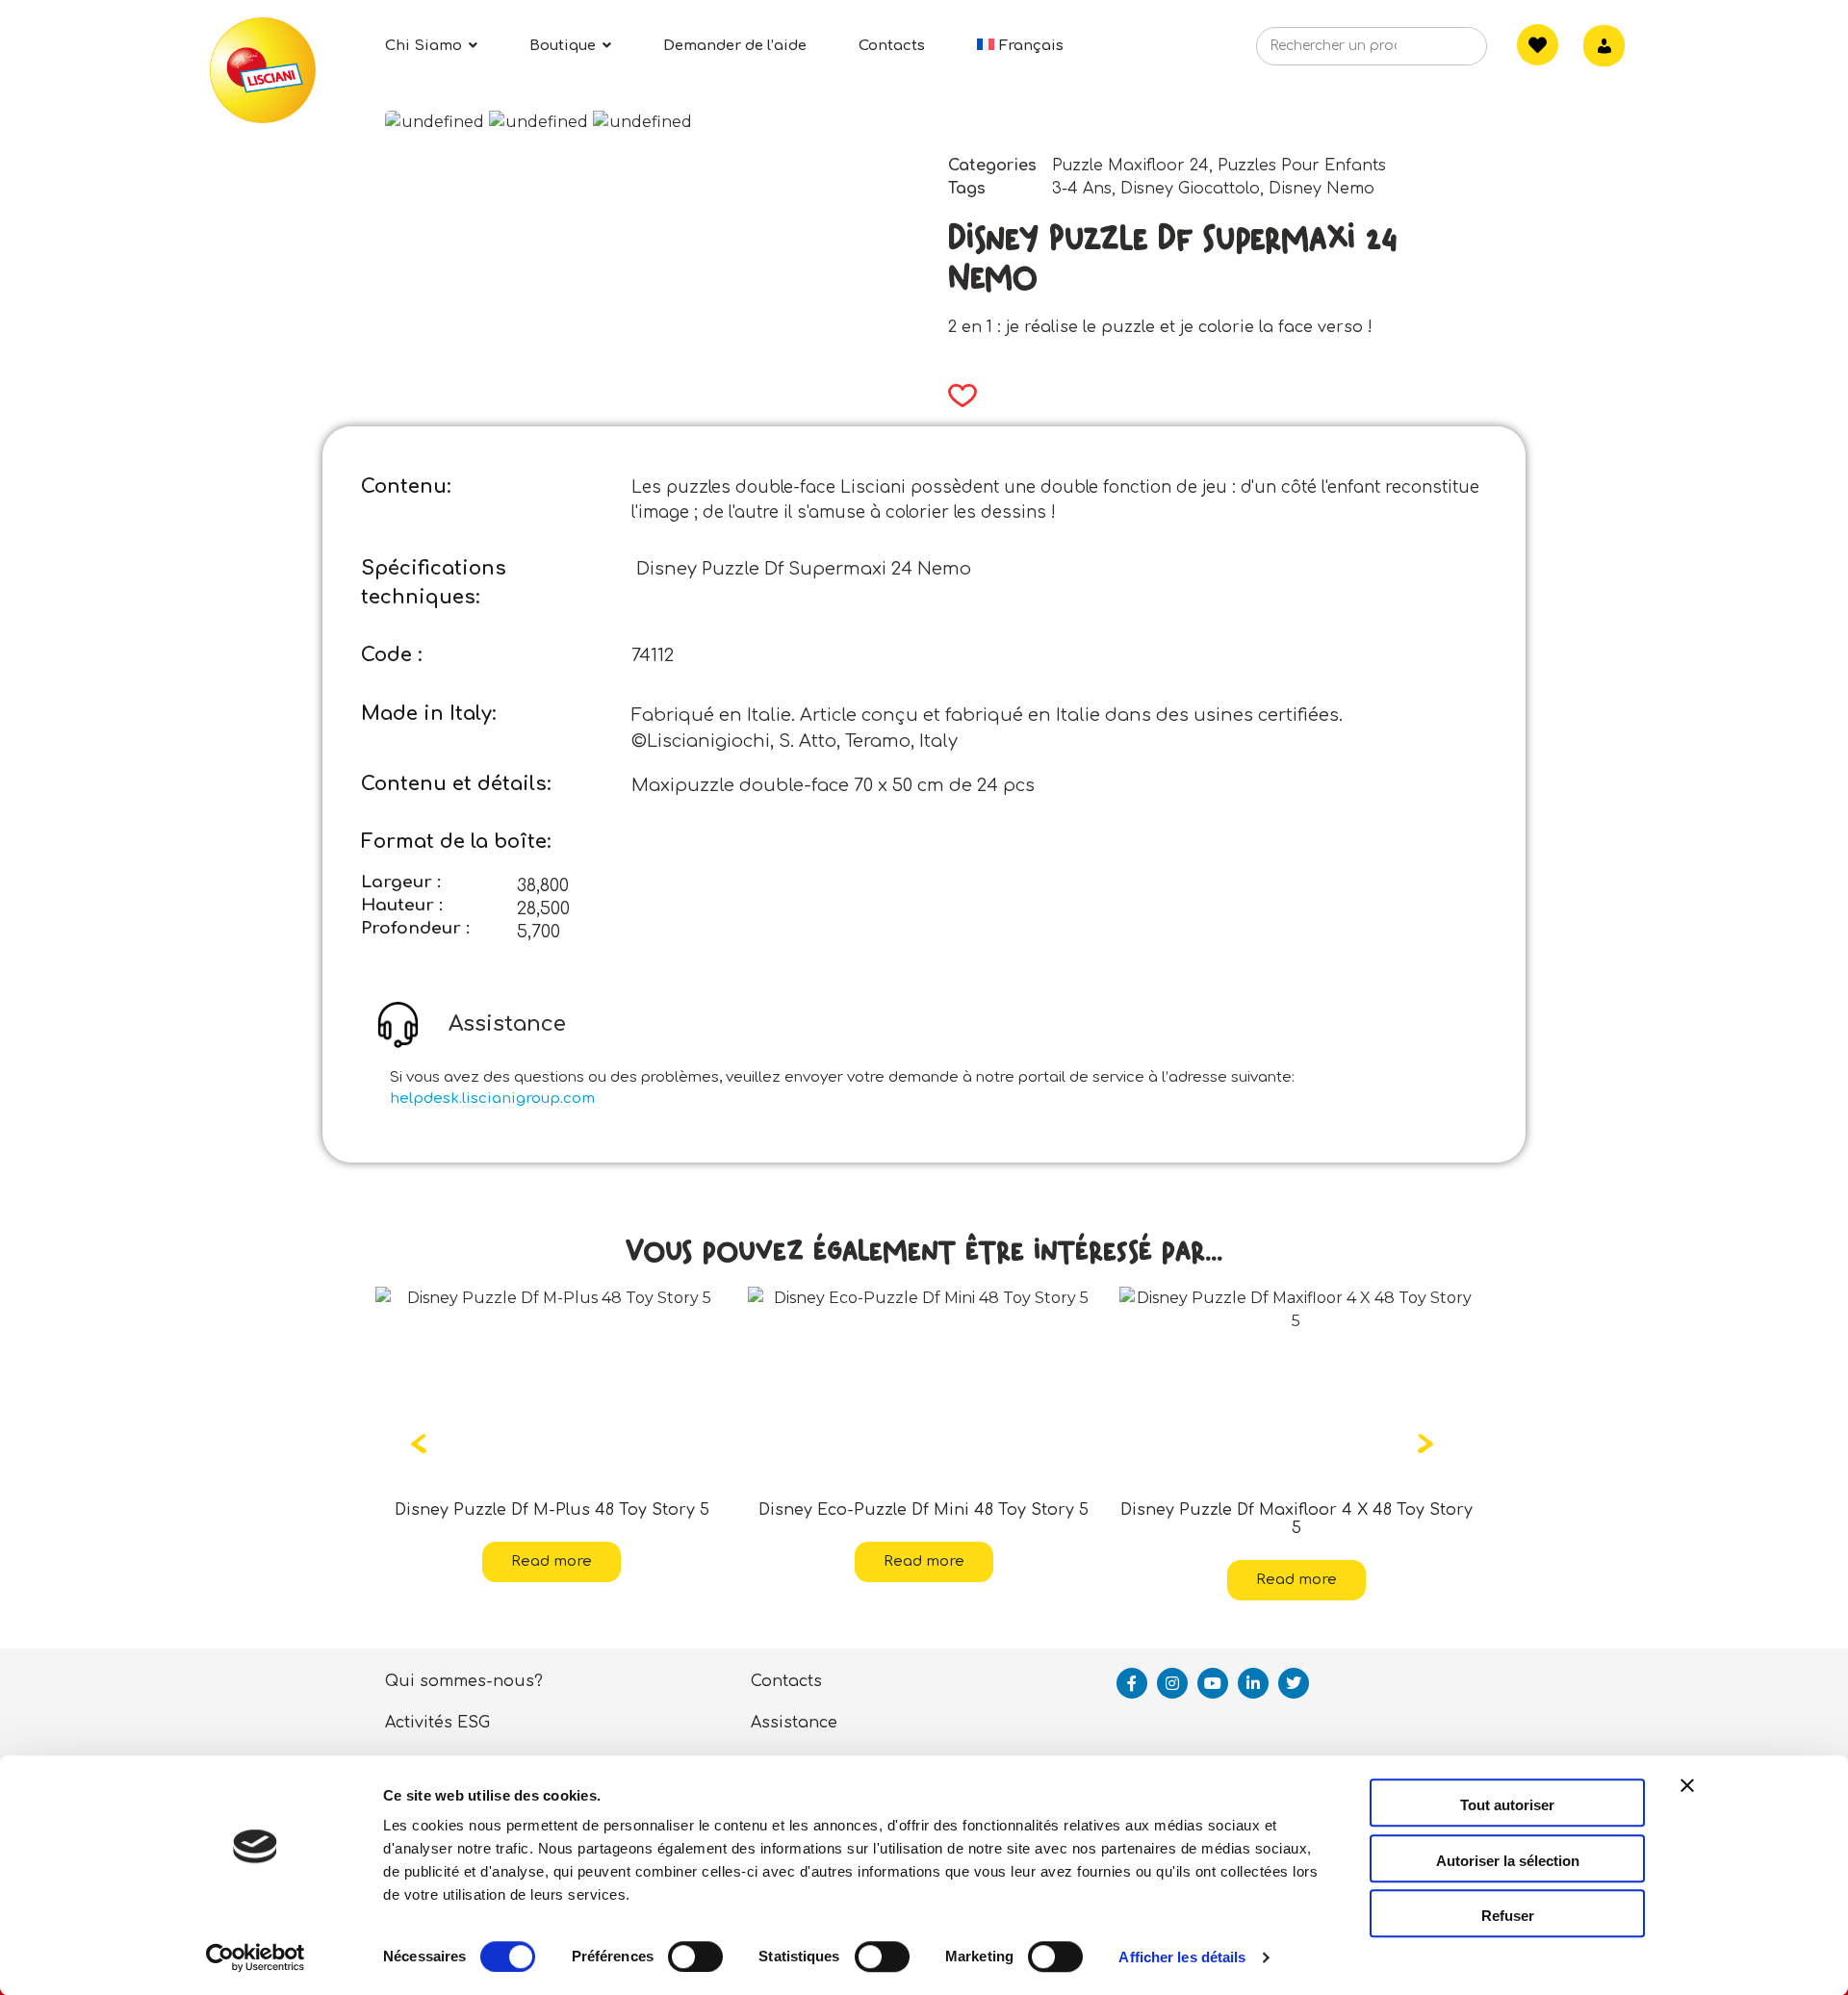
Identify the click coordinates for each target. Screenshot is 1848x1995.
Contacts (786, 1681)
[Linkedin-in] (1253, 1683)
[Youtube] (1213, 1683)
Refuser (1508, 1916)
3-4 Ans (1082, 189)
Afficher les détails (1182, 1957)
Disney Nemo (1322, 189)
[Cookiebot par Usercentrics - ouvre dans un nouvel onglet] (256, 1957)
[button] (956, 396)
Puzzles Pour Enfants (1302, 166)
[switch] (695, 1957)
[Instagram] (1172, 1683)
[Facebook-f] (1132, 1683)
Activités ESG (437, 1723)
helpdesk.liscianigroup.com (492, 1099)
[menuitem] (1020, 46)
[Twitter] (1294, 1683)
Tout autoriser (1507, 1805)
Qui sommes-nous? (464, 1681)
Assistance (794, 1723)
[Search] (1443, 52)
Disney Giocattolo (1190, 189)
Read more (595, 1561)
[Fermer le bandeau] (1687, 1803)
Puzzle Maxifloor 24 (1130, 166)
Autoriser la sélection (1508, 1861)
